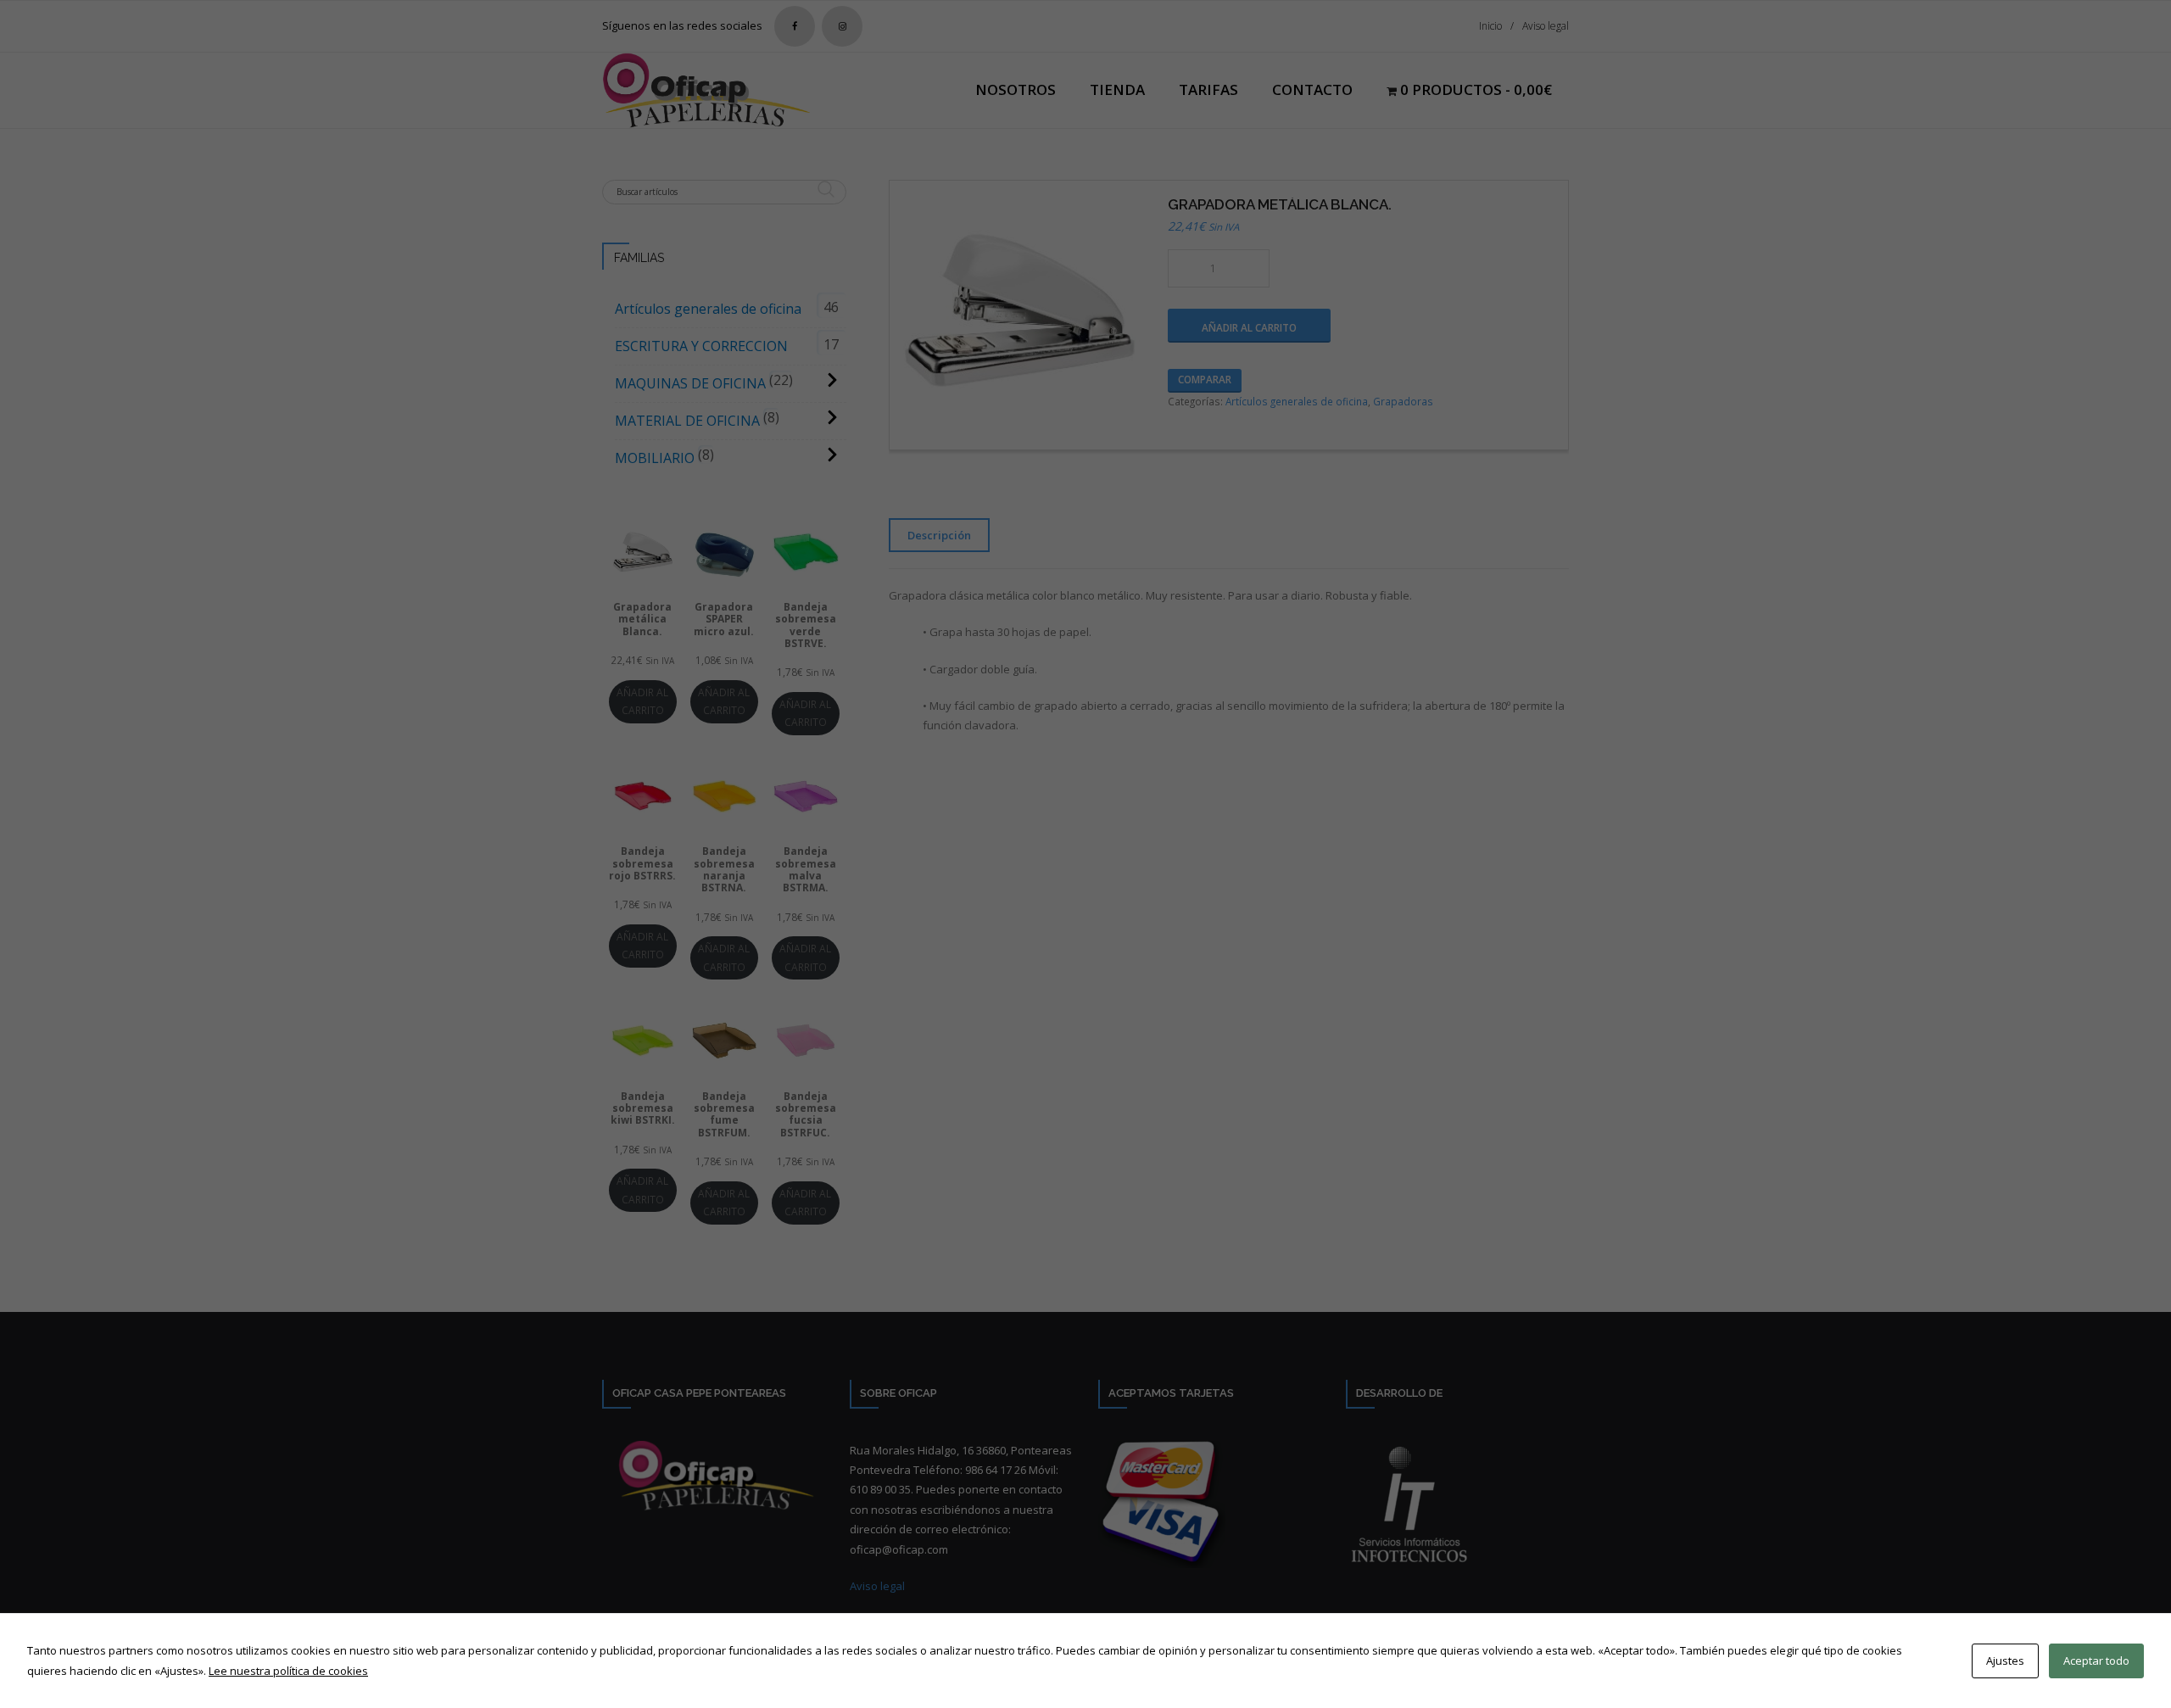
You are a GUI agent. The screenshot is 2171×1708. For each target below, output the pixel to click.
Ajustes (2005, 1661)
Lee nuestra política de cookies (288, 1671)
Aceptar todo (2096, 1661)
